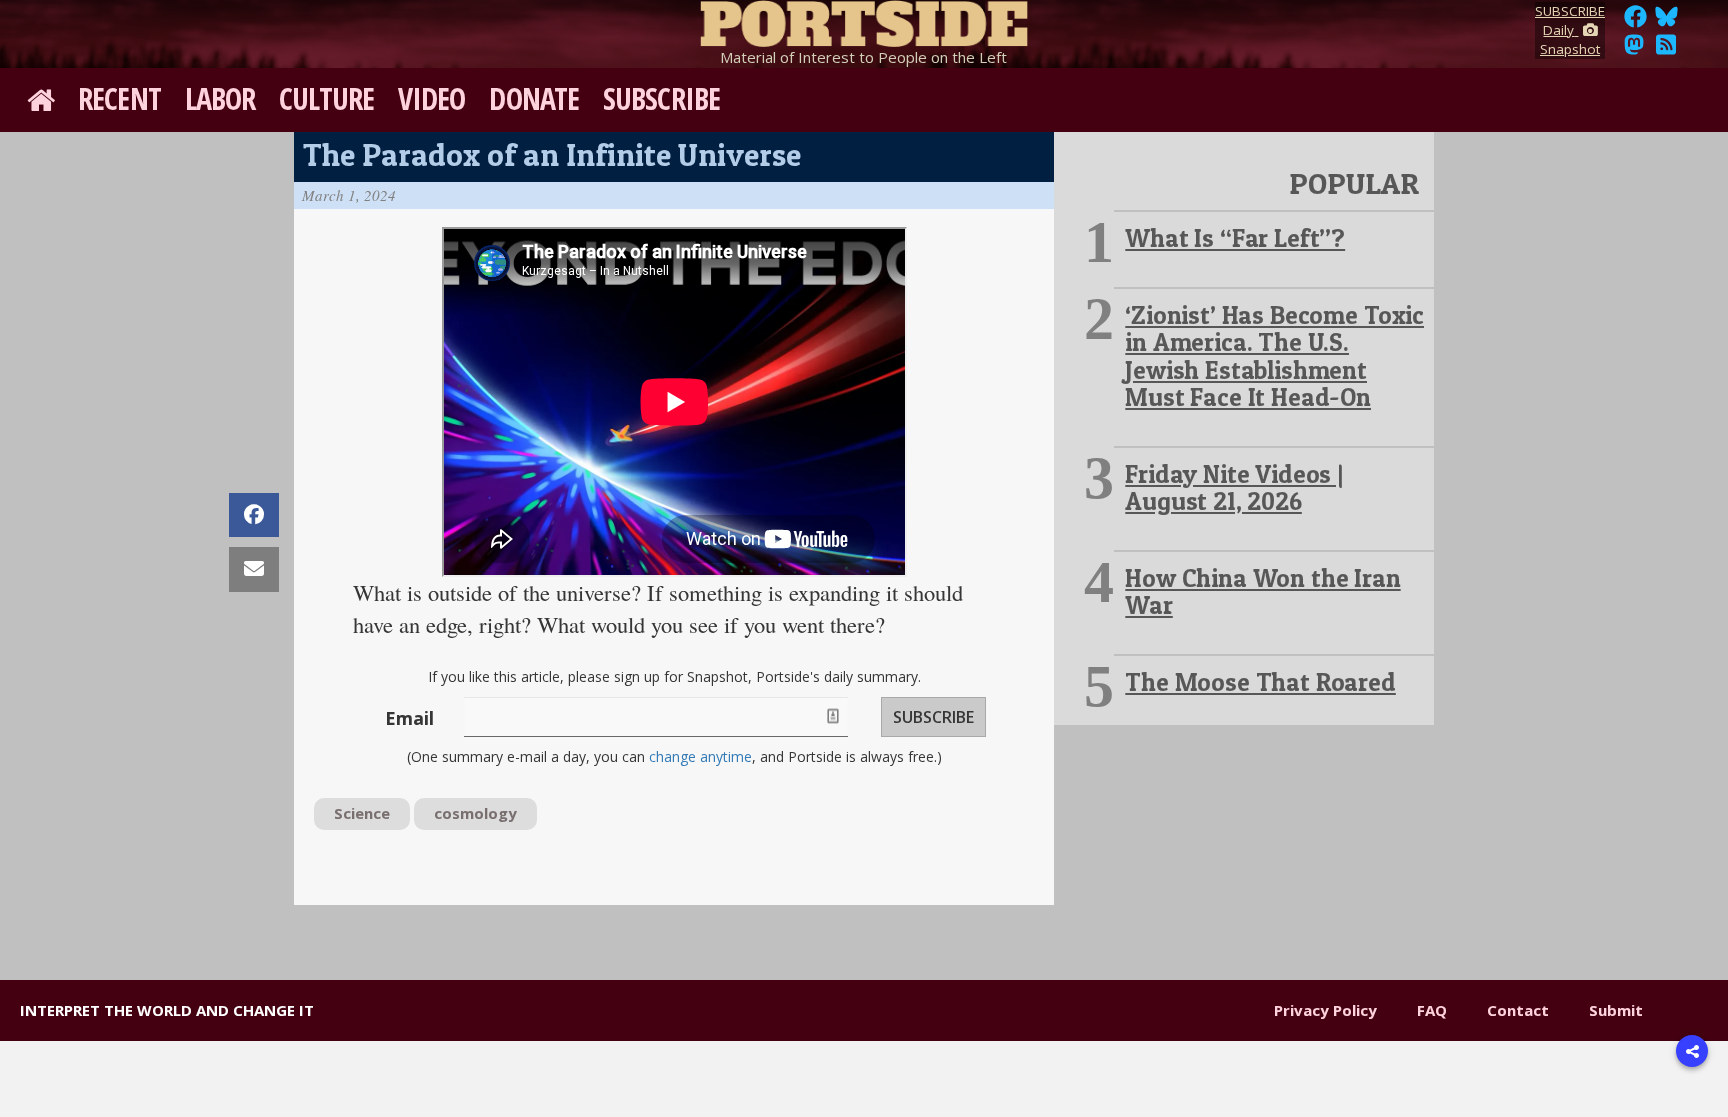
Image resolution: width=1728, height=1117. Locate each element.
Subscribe (661, 98)
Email (409, 718)
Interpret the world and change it (167, 1010)
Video (432, 98)
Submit (1616, 1010)
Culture (326, 98)
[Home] (864, 20)
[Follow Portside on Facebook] (1635, 22)
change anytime (700, 756)
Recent (119, 98)
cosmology (475, 813)
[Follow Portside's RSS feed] (1666, 50)
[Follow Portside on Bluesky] (1668, 22)
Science (362, 813)
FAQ (1432, 1010)
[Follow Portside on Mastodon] (1634, 50)
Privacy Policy (1325, 1010)
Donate (534, 98)
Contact (1518, 1010)
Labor (220, 98)
